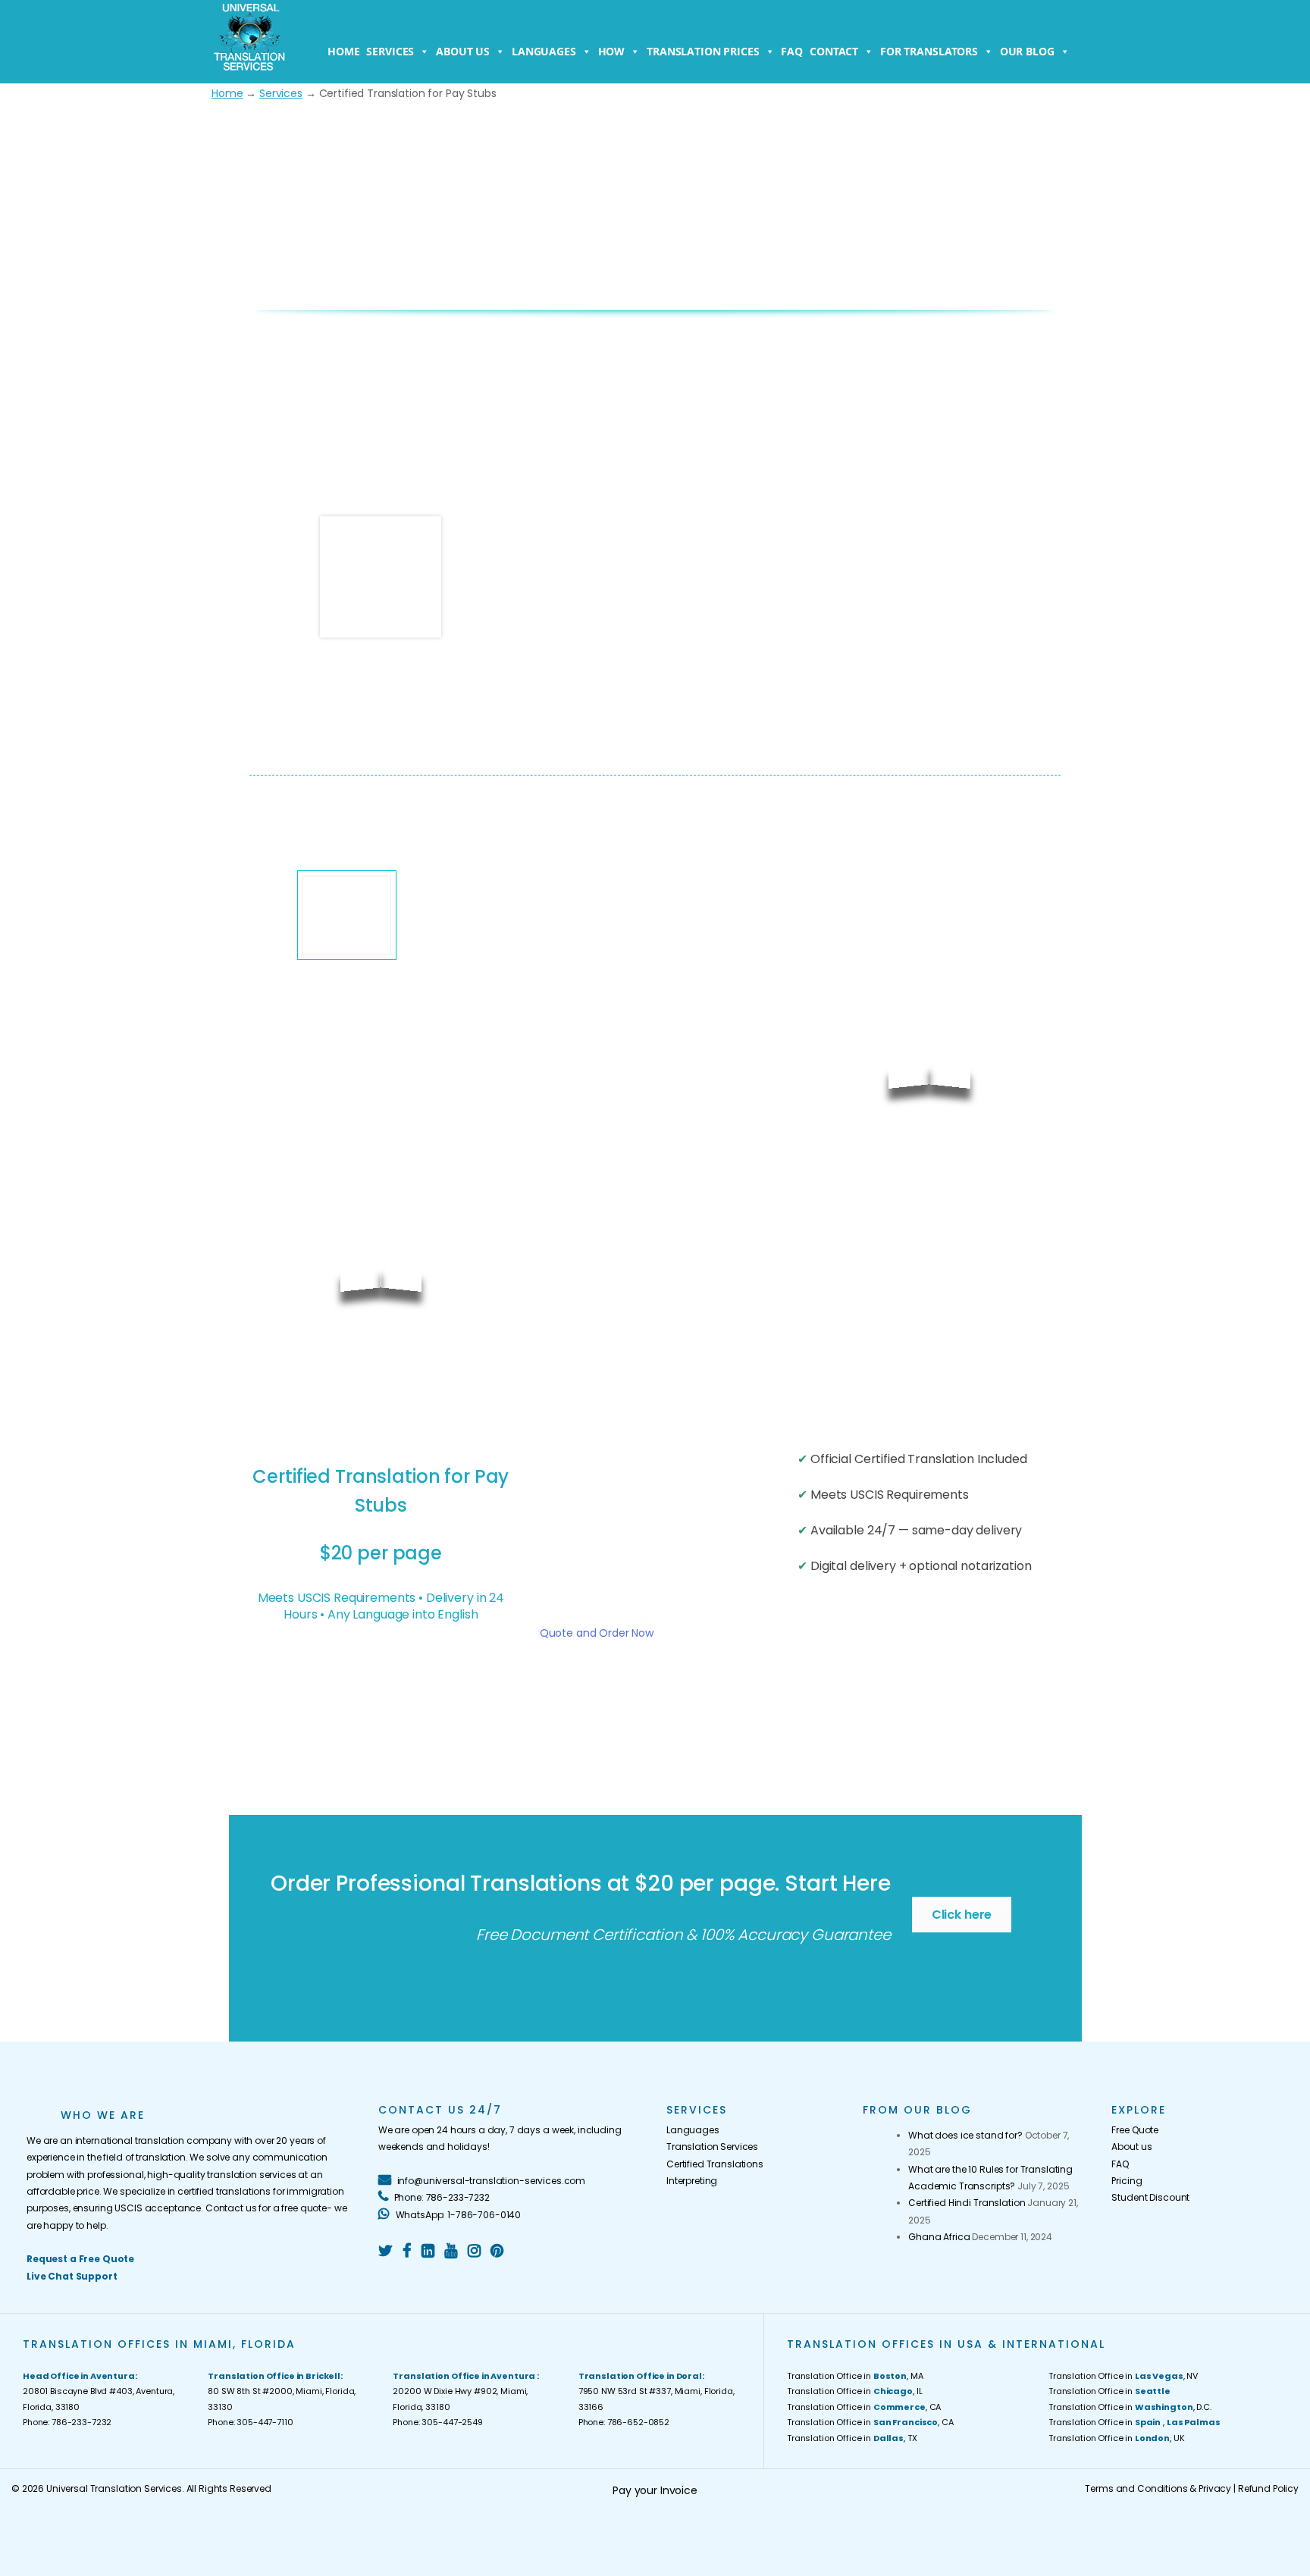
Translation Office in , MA (855, 2376)
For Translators (929, 51)
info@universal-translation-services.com (490, 2181)
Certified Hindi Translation (967, 2203)
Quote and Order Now (597, 1633)
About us (463, 51)
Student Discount (1150, 2197)
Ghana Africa (939, 2237)
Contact (834, 51)
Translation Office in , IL (854, 2391)
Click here (962, 1915)
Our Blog (1027, 51)
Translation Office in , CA (864, 2407)
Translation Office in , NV (1123, 2376)
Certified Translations (715, 2164)
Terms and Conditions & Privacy (1158, 2488)
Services (390, 51)
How (612, 51)
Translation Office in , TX (852, 2438)
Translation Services (712, 2147)
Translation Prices (703, 51)
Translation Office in (1109, 2391)
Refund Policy (1268, 2488)
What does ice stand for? (965, 2135)
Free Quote (1135, 2130)
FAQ (792, 51)
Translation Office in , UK (1117, 2438)
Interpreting (692, 2181)
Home (343, 51)
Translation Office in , (1134, 2422)
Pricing (1127, 2181)
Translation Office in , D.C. (1130, 2407)
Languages (544, 51)
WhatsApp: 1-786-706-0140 (457, 2215)
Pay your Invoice (655, 2490)
